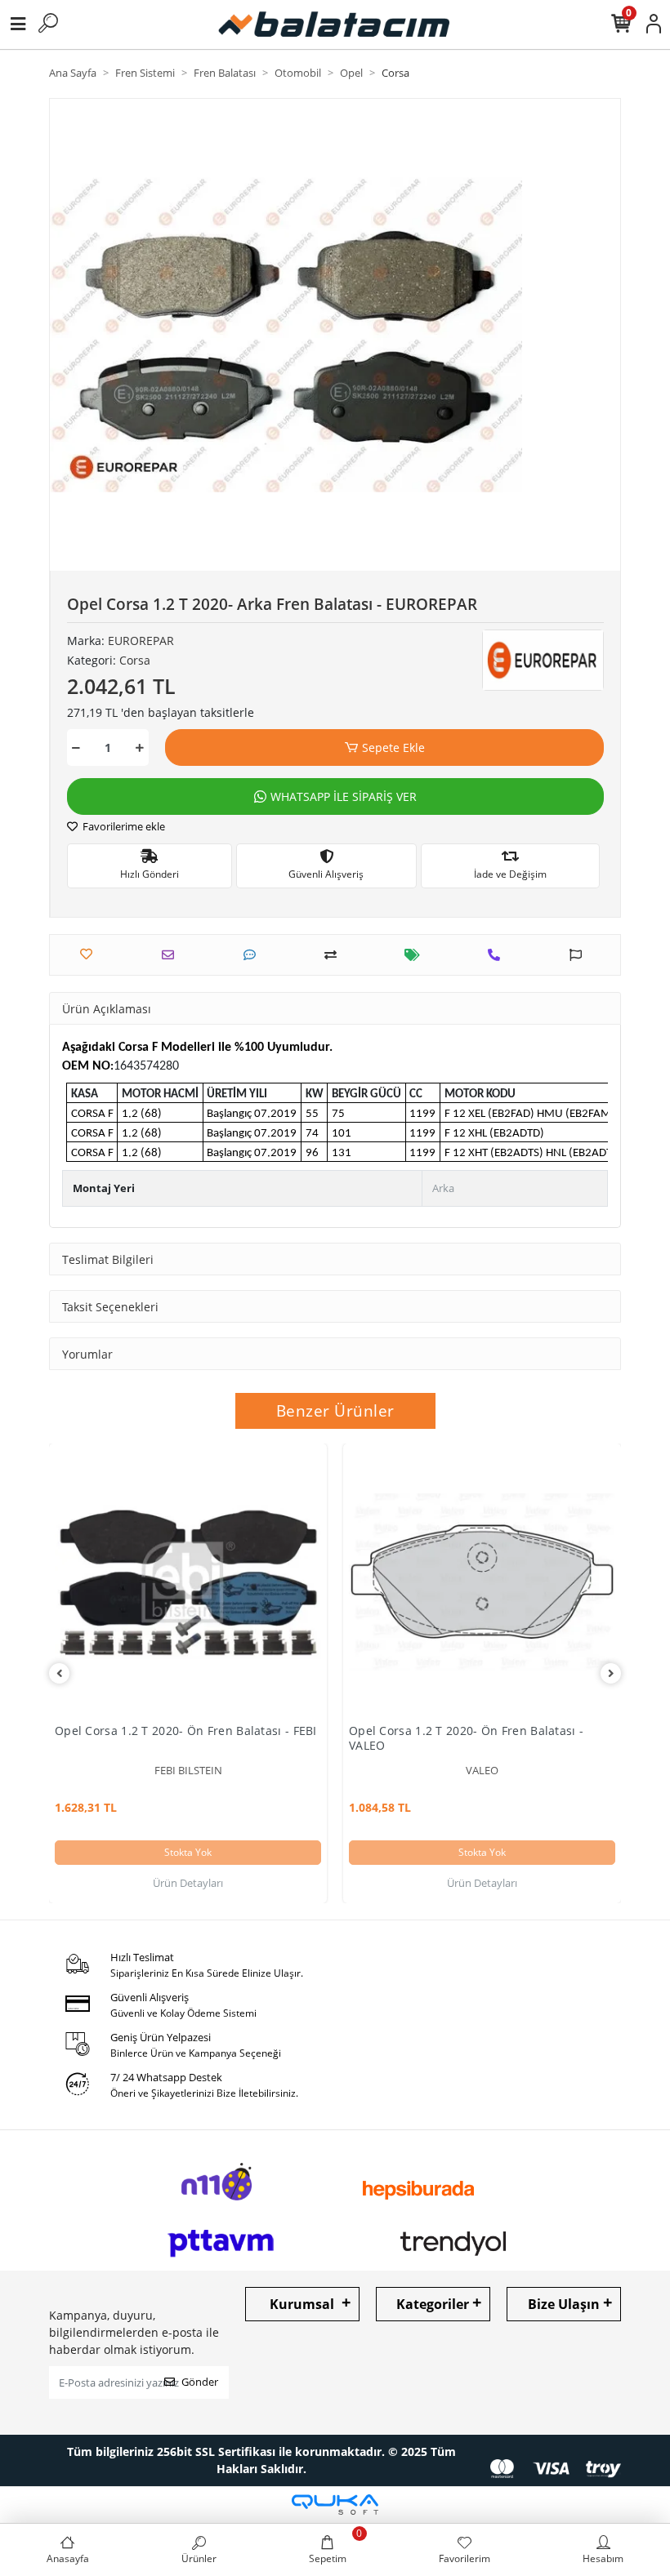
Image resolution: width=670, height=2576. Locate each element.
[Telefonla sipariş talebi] (498, 955)
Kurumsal (302, 2304)
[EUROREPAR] (543, 661)
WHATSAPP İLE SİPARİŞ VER (344, 796)
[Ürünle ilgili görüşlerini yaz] (254, 955)
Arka (443, 1188)
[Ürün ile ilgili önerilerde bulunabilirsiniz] (580, 955)
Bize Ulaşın (564, 2304)
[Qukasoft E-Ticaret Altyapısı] (335, 2505)
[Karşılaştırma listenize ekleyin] (335, 955)
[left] (60, 1673)
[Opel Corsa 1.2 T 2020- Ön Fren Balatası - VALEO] (482, 1582)
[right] (611, 1673)
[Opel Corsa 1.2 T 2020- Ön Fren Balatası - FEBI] (188, 1582)
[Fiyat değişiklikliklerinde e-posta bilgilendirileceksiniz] (416, 955)
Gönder (200, 2382)
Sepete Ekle (393, 747)
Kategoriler (433, 2304)
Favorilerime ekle (123, 826)
